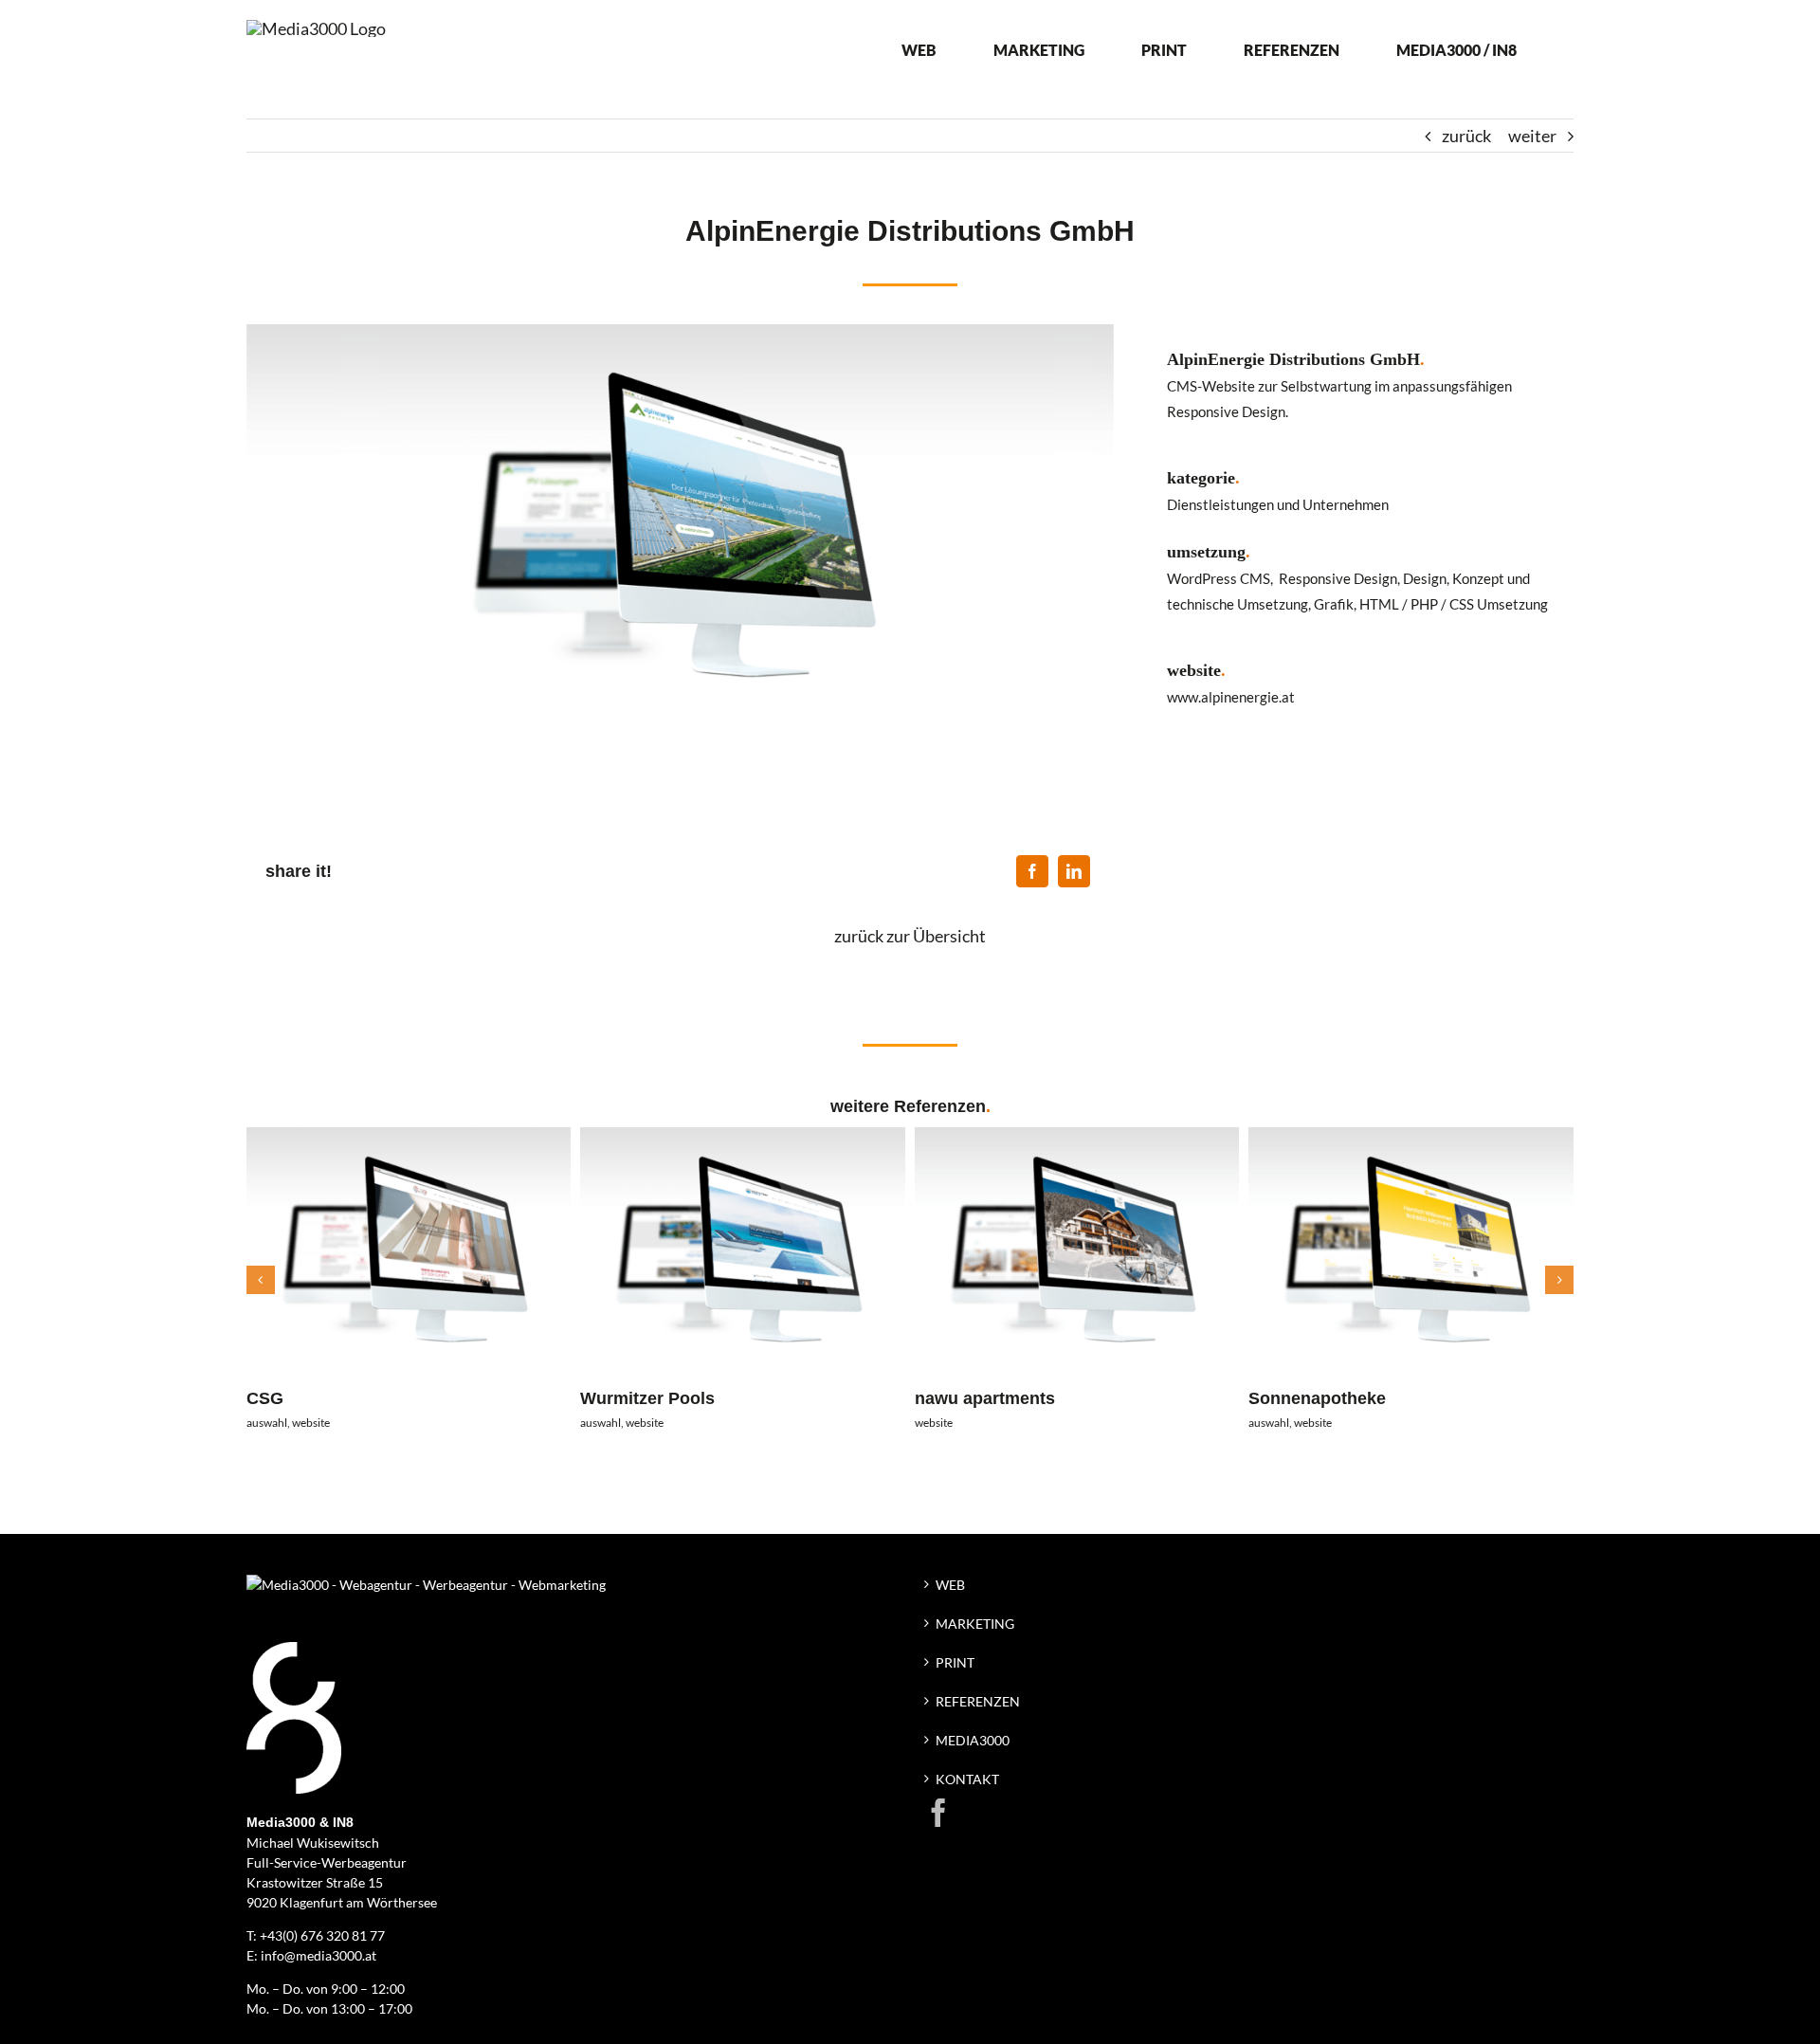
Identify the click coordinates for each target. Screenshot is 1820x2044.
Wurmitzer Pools (647, 1398)
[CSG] (409, 1138)
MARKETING (975, 1624)
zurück (1466, 136)
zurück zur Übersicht (910, 936)
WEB (950, 1585)
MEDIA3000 (973, 1740)
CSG (265, 1398)
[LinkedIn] (1074, 871)
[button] (261, 1280)
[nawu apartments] (1077, 1138)
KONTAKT (967, 1779)
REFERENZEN (978, 1701)
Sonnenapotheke (1317, 1398)
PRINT (955, 1662)
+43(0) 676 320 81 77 (322, 1935)
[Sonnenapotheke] (1411, 1138)
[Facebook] (1032, 871)
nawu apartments (985, 1398)
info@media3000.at (318, 1955)
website (311, 1423)
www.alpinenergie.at (1231, 697)
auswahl (267, 1423)
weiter (1532, 136)
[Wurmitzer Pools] (743, 1138)
